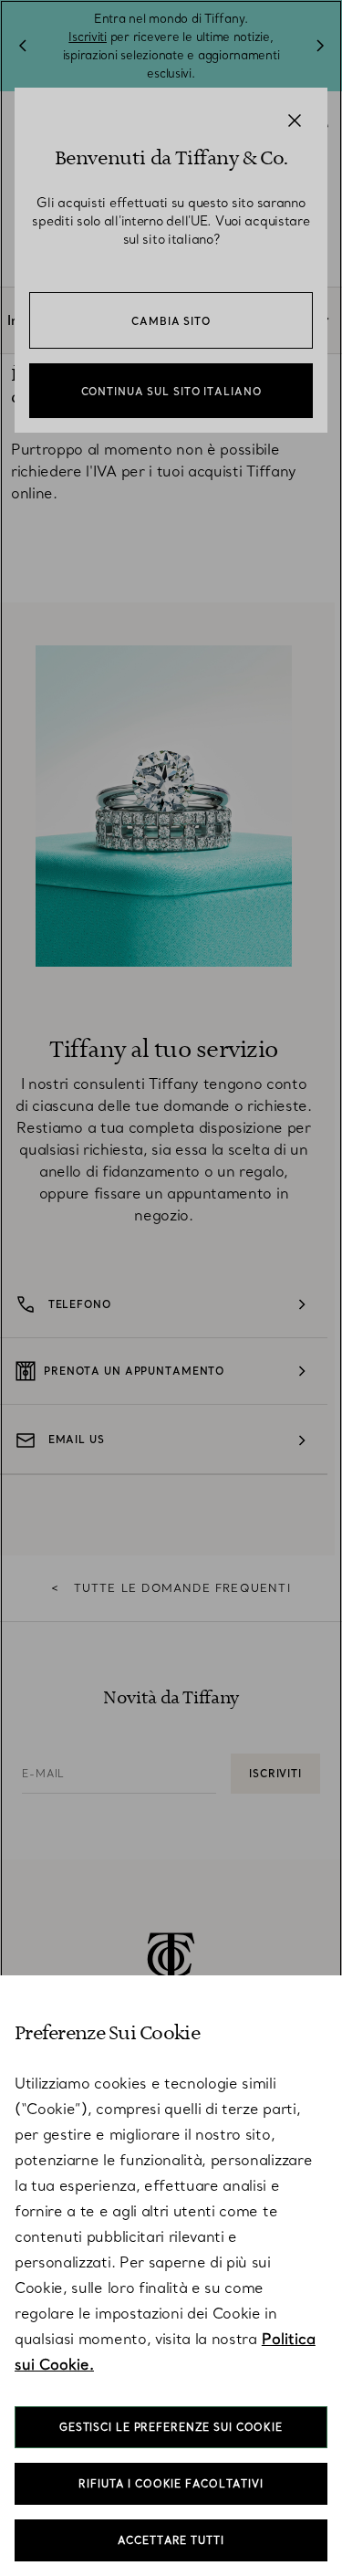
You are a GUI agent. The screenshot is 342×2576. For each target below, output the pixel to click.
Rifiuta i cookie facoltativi (171, 2484)
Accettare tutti (171, 2540)
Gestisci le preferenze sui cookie (171, 2427)
